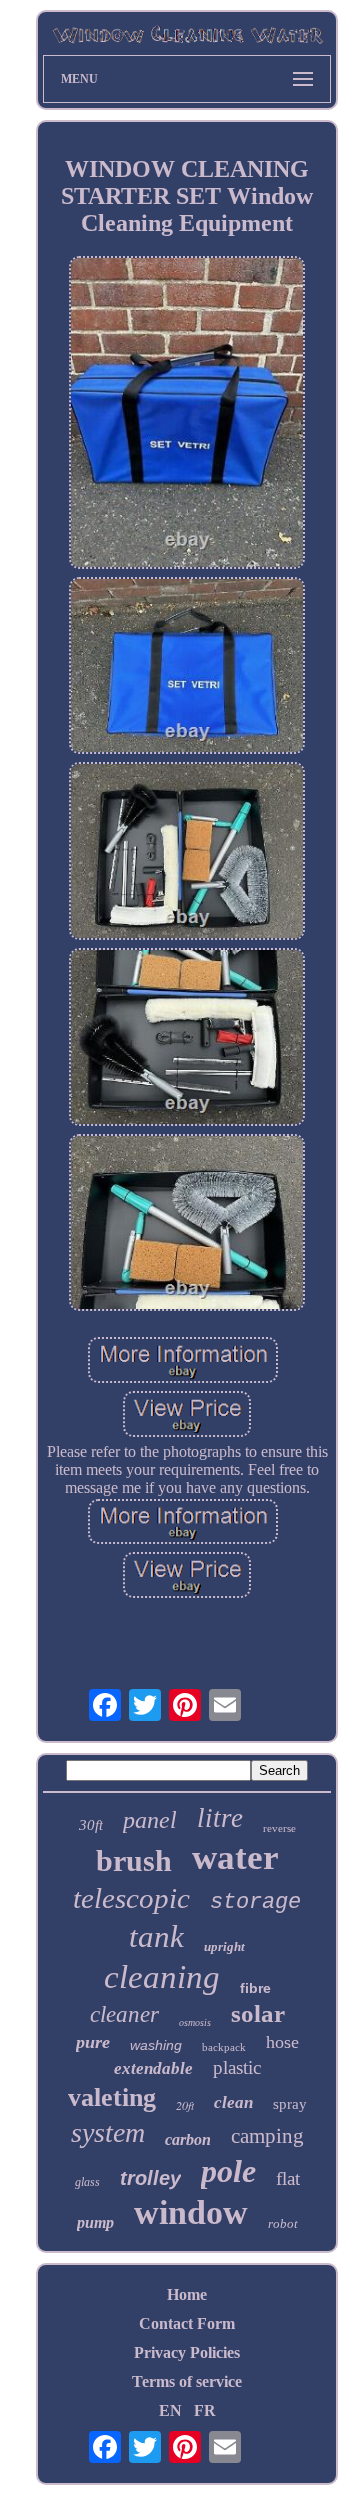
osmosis (195, 2022)
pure (93, 2042)
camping (267, 2136)
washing (156, 2045)
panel (150, 1820)
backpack (224, 2047)
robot (283, 2223)
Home (187, 2294)
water (235, 1857)
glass (87, 2182)
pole (228, 2171)
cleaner (124, 2014)
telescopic (131, 1898)
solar (258, 2013)
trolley (150, 2178)
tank (156, 1936)
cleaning (162, 1977)
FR (205, 2410)
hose (282, 2042)
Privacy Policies (187, 2352)
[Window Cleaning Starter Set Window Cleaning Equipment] (187, 414)
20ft (185, 2105)
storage (255, 1902)
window (191, 2212)
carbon (188, 2139)
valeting (112, 2097)
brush (134, 1860)
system (108, 2132)
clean (233, 2102)
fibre (255, 1988)
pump (95, 2222)
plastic (237, 2067)
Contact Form (187, 2323)
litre (220, 1818)
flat (288, 2178)
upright (224, 1946)
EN (170, 2410)
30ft (91, 1825)
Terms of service (187, 2381)
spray (290, 2104)
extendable (153, 2068)
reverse (279, 1828)
